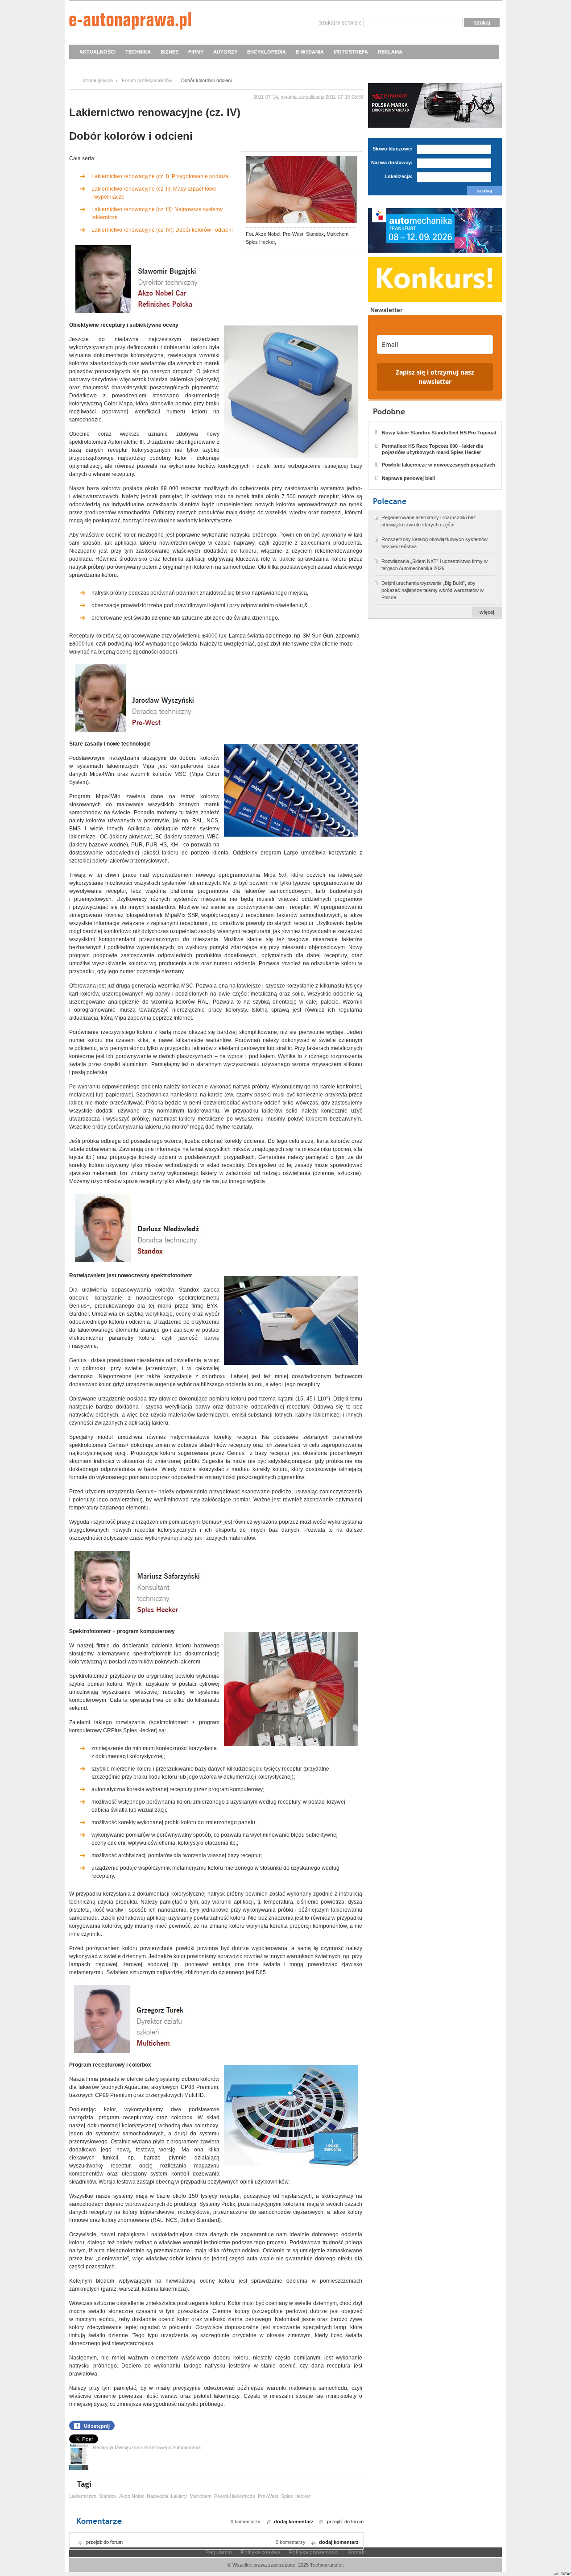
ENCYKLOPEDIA (267, 52)
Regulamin (219, 2552)
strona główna (98, 80)
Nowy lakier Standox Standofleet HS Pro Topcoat (439, 433)
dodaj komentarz (294, 2522)
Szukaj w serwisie (340, 23)
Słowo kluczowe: (393, 149)
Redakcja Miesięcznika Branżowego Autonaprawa (147, 2447)
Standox (108, 2496)
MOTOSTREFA (351, 52)
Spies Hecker (296, 2496)
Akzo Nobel (132, 2496)
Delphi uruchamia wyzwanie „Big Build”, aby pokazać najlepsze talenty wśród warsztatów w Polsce (432, 590)
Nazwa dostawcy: (392, 163)
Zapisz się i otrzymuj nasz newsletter (435, 377)
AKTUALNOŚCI (97, 52)
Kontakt (357, 2552)
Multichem (201, 2496)
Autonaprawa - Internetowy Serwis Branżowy (130, 22)
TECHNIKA (138, 52)
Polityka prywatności (314, 2552)
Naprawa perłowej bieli (408, 478)
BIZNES (170, 52)
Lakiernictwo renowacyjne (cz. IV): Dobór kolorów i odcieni (162, 230)
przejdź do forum (345, 2522)
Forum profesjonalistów (147, 80)
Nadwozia (157, 2496)
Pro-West (268, 2496)
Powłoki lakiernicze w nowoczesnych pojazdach (439, 465)
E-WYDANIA (310, 52)
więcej (487, 612)
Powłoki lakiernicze (235, 2496)
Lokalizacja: (399, 176)
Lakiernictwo (83, 2496)
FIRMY (196, 52)
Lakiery (179, 2496)
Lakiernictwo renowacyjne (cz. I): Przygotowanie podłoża (160, 176)
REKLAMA (390, 52)
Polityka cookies (261, 2552)
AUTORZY (225, 52)
